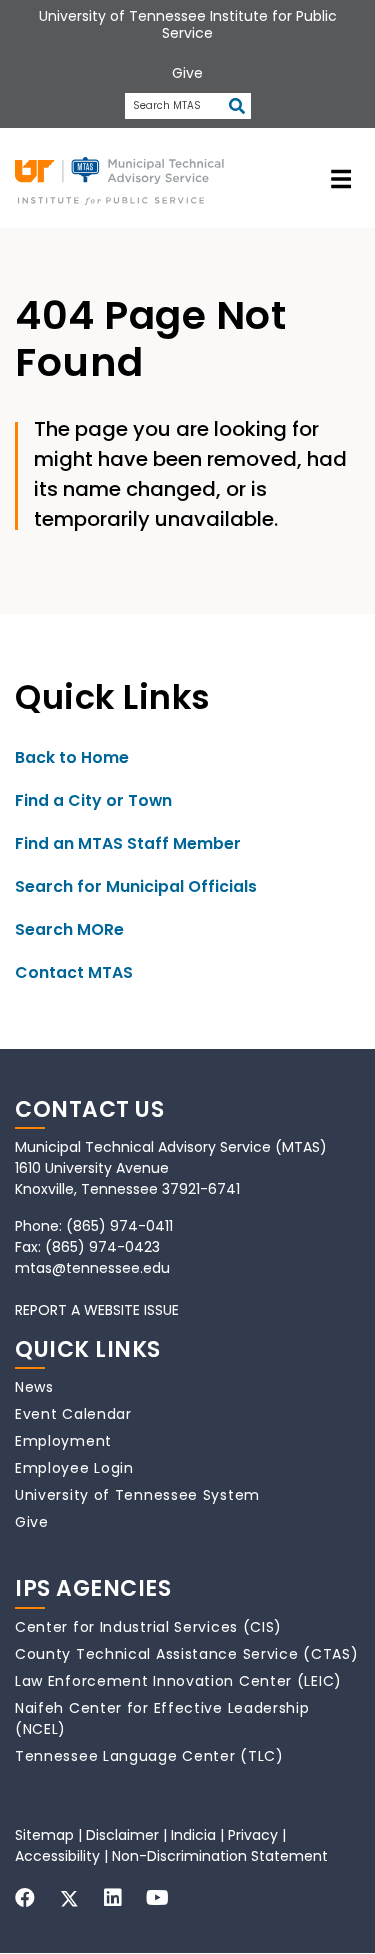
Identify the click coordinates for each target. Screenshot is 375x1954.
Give (32, 1522)
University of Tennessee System (137, 1495)
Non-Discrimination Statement (220, 1856)
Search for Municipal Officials (136, 886)
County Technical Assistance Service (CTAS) (186, 1654)
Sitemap (44, 1835)
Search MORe (69, 929)
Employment (63, 1441)
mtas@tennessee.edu (92, 1268)
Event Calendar (73, 1414)
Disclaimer (122, 1835)
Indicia (193, 1835)
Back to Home (72, 757)
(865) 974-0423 (102, 1247)
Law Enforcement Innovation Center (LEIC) (178, 1681)
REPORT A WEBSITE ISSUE (97, 1310)
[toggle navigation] (341, 178)
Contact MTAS (74, 972)
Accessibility (57, 1856)
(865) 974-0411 (119, 1226)
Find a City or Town (93, 800)
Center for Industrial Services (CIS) (148, 1627)
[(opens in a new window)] (25, 1898)
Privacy (253, 1835)
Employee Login (74, 1468)
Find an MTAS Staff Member (128, 843)
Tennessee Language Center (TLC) (149, 1756)
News (34, 1387)
